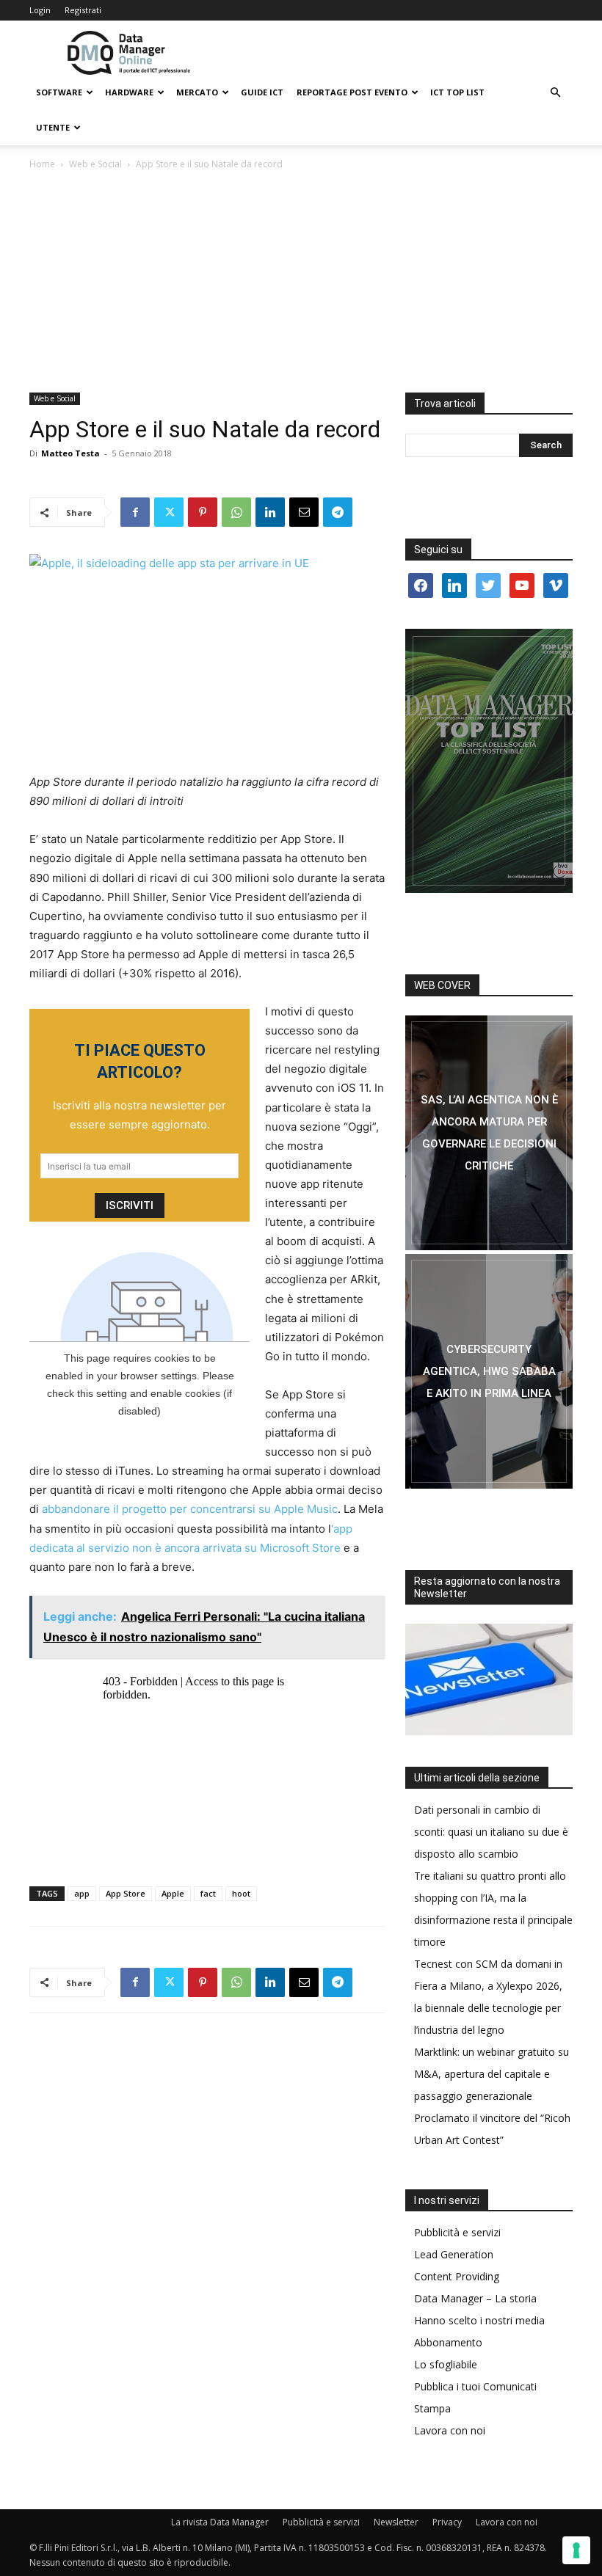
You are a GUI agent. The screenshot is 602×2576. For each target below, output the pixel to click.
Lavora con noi (450, 2430)
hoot (241, 1893)
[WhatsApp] (236, 512)
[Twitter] (169, 512)
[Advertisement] (301, 282)
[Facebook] (135, 512)
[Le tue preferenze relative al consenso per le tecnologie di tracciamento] (576, 2550)
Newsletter (396, 2522)
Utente (53, 127)
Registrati (83, 10)
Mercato (197, 92)
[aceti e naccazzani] (489, 1371)
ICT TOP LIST (457, 92)
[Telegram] (338, 512)
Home (42, 164)
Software (59, 92)
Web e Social (95, 164)
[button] (555, 93)
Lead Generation (454, 2254)
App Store (126, 1893)
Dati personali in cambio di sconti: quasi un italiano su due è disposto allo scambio (491, 1832)
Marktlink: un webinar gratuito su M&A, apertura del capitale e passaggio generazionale (492, 2074)
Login (40, 10)
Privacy (447, 2522)
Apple (173, 1893)
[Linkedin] (270, 512)
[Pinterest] (203, 512)
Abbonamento (448, 2342)
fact (208, 1893)
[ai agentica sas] (489, 1133)
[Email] (304, 512)
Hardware (129, 92)
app (82, 1893)
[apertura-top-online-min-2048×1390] (489, 761)
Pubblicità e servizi (457, 2232)
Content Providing (457, 2276)
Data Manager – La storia (475, 2298)
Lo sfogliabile (446, 2364)
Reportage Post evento (352, 92)
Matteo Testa (70, 453)
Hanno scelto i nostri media (479, 2320)
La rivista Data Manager (220, 2522)
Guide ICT (262, 92)
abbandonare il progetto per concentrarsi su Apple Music (190, 1509)
